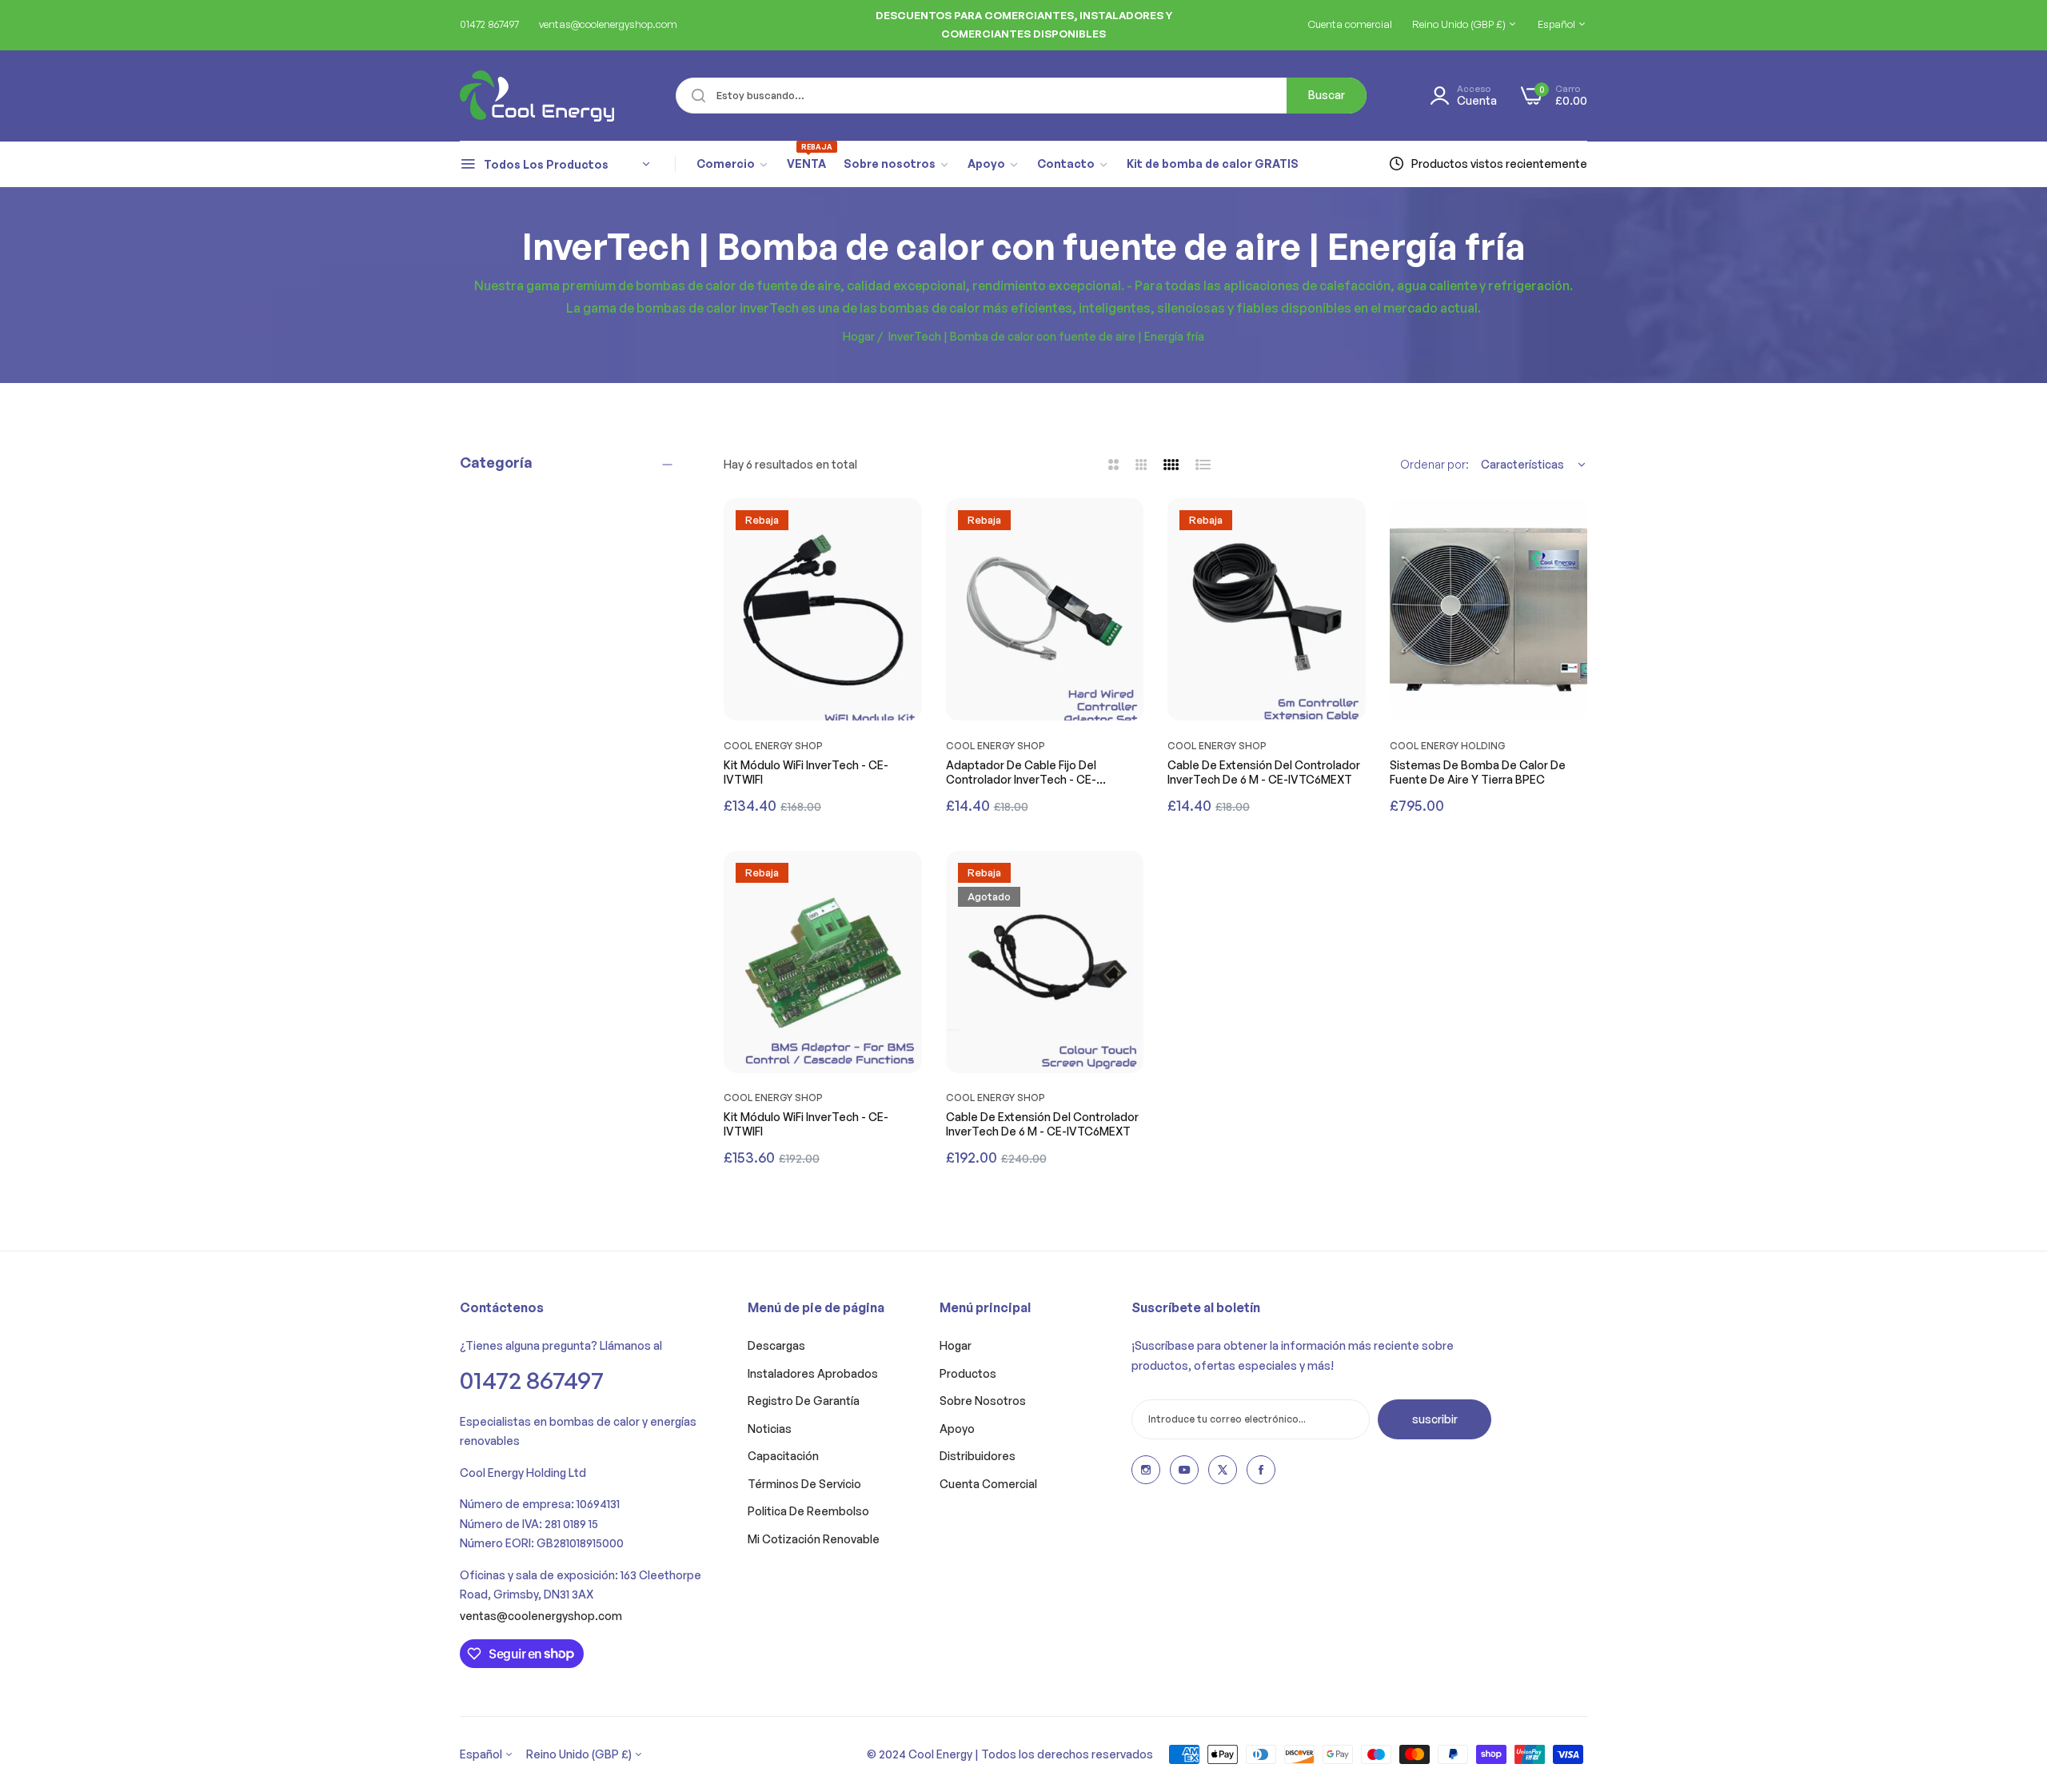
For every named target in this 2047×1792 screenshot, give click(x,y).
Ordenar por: (1434, 464)
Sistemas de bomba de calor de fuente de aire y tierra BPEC (1478, 772)
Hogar (859, 336)
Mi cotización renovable (814, 1539)
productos (968, 1373)
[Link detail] (1146, 1470)
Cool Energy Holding (1448, 746)
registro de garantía (804, 1401)
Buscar (1327, 95)
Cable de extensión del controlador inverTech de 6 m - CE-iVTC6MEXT (1264, 772)
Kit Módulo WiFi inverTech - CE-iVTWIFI (806, 772)
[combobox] (1021, 96)
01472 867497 (532, 1380)
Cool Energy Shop (773, 746)
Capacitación (783, 1456)
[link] (733, 164)
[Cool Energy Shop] (518, 96)
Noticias (770, 1429)
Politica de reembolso (808, 1511)
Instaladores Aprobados (813, 1373)
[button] (906, 526)
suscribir (1435, 1419)
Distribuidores (978, 1456)
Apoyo (957, 1429)
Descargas (776, 1345)
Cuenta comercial (988, 1484)
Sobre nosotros (983, 1401)
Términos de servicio (804, 1484)
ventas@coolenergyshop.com (541, 1616)
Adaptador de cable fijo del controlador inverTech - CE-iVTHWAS (1021, 772)
